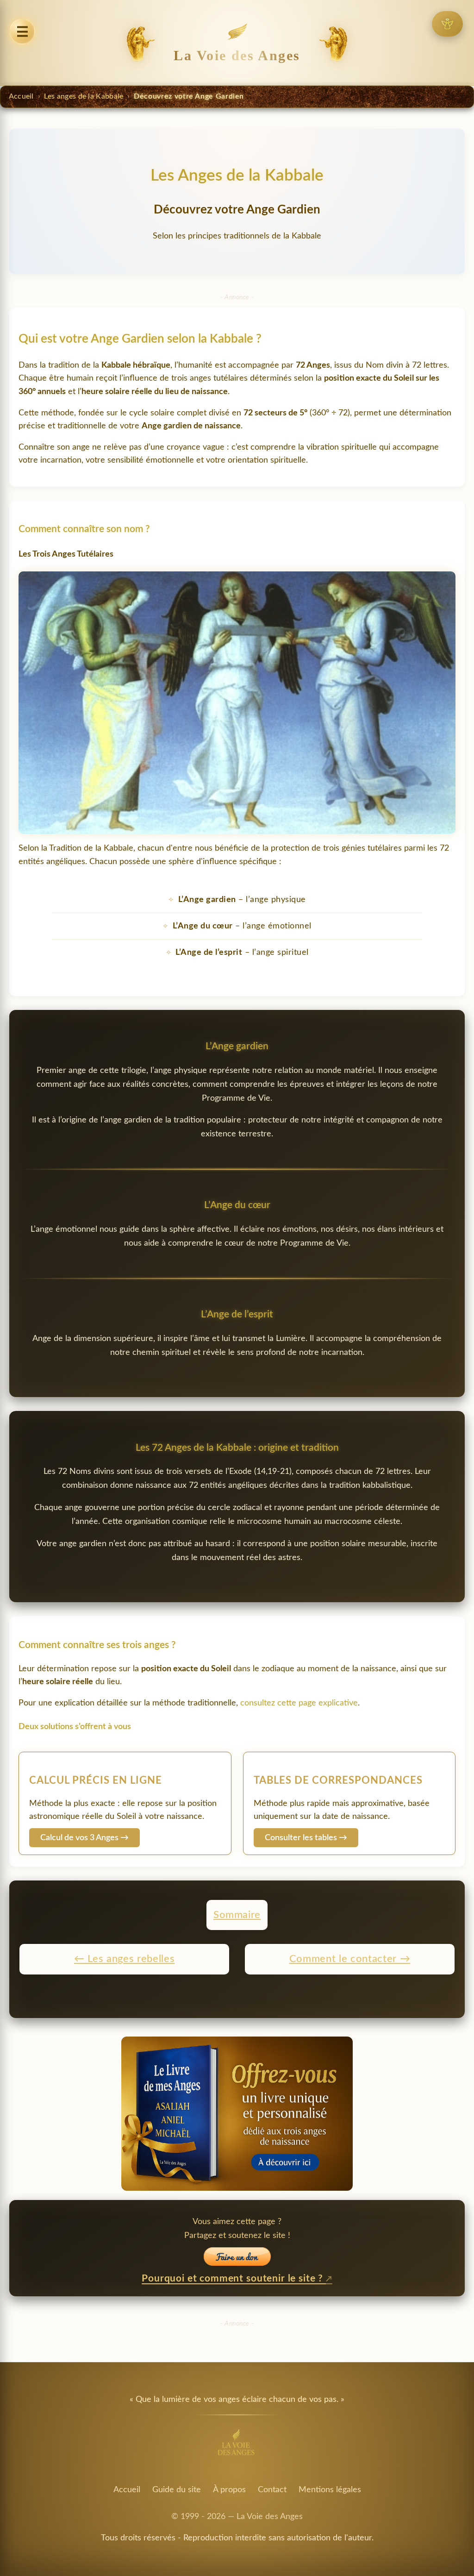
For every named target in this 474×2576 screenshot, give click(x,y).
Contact (272, 2490)
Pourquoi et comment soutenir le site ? (234, 2278)
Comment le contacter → (350, 1959)
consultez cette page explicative (299, 1703)
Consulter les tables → (306, 1838)
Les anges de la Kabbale (84, 96)
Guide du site (177, 2490)
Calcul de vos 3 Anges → (84, 1838)
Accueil (21, 96)
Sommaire (237, 1915)
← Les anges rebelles (124, 1959)
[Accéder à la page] (447, 24)
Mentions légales (330, 2490)
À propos (229, 2490)
